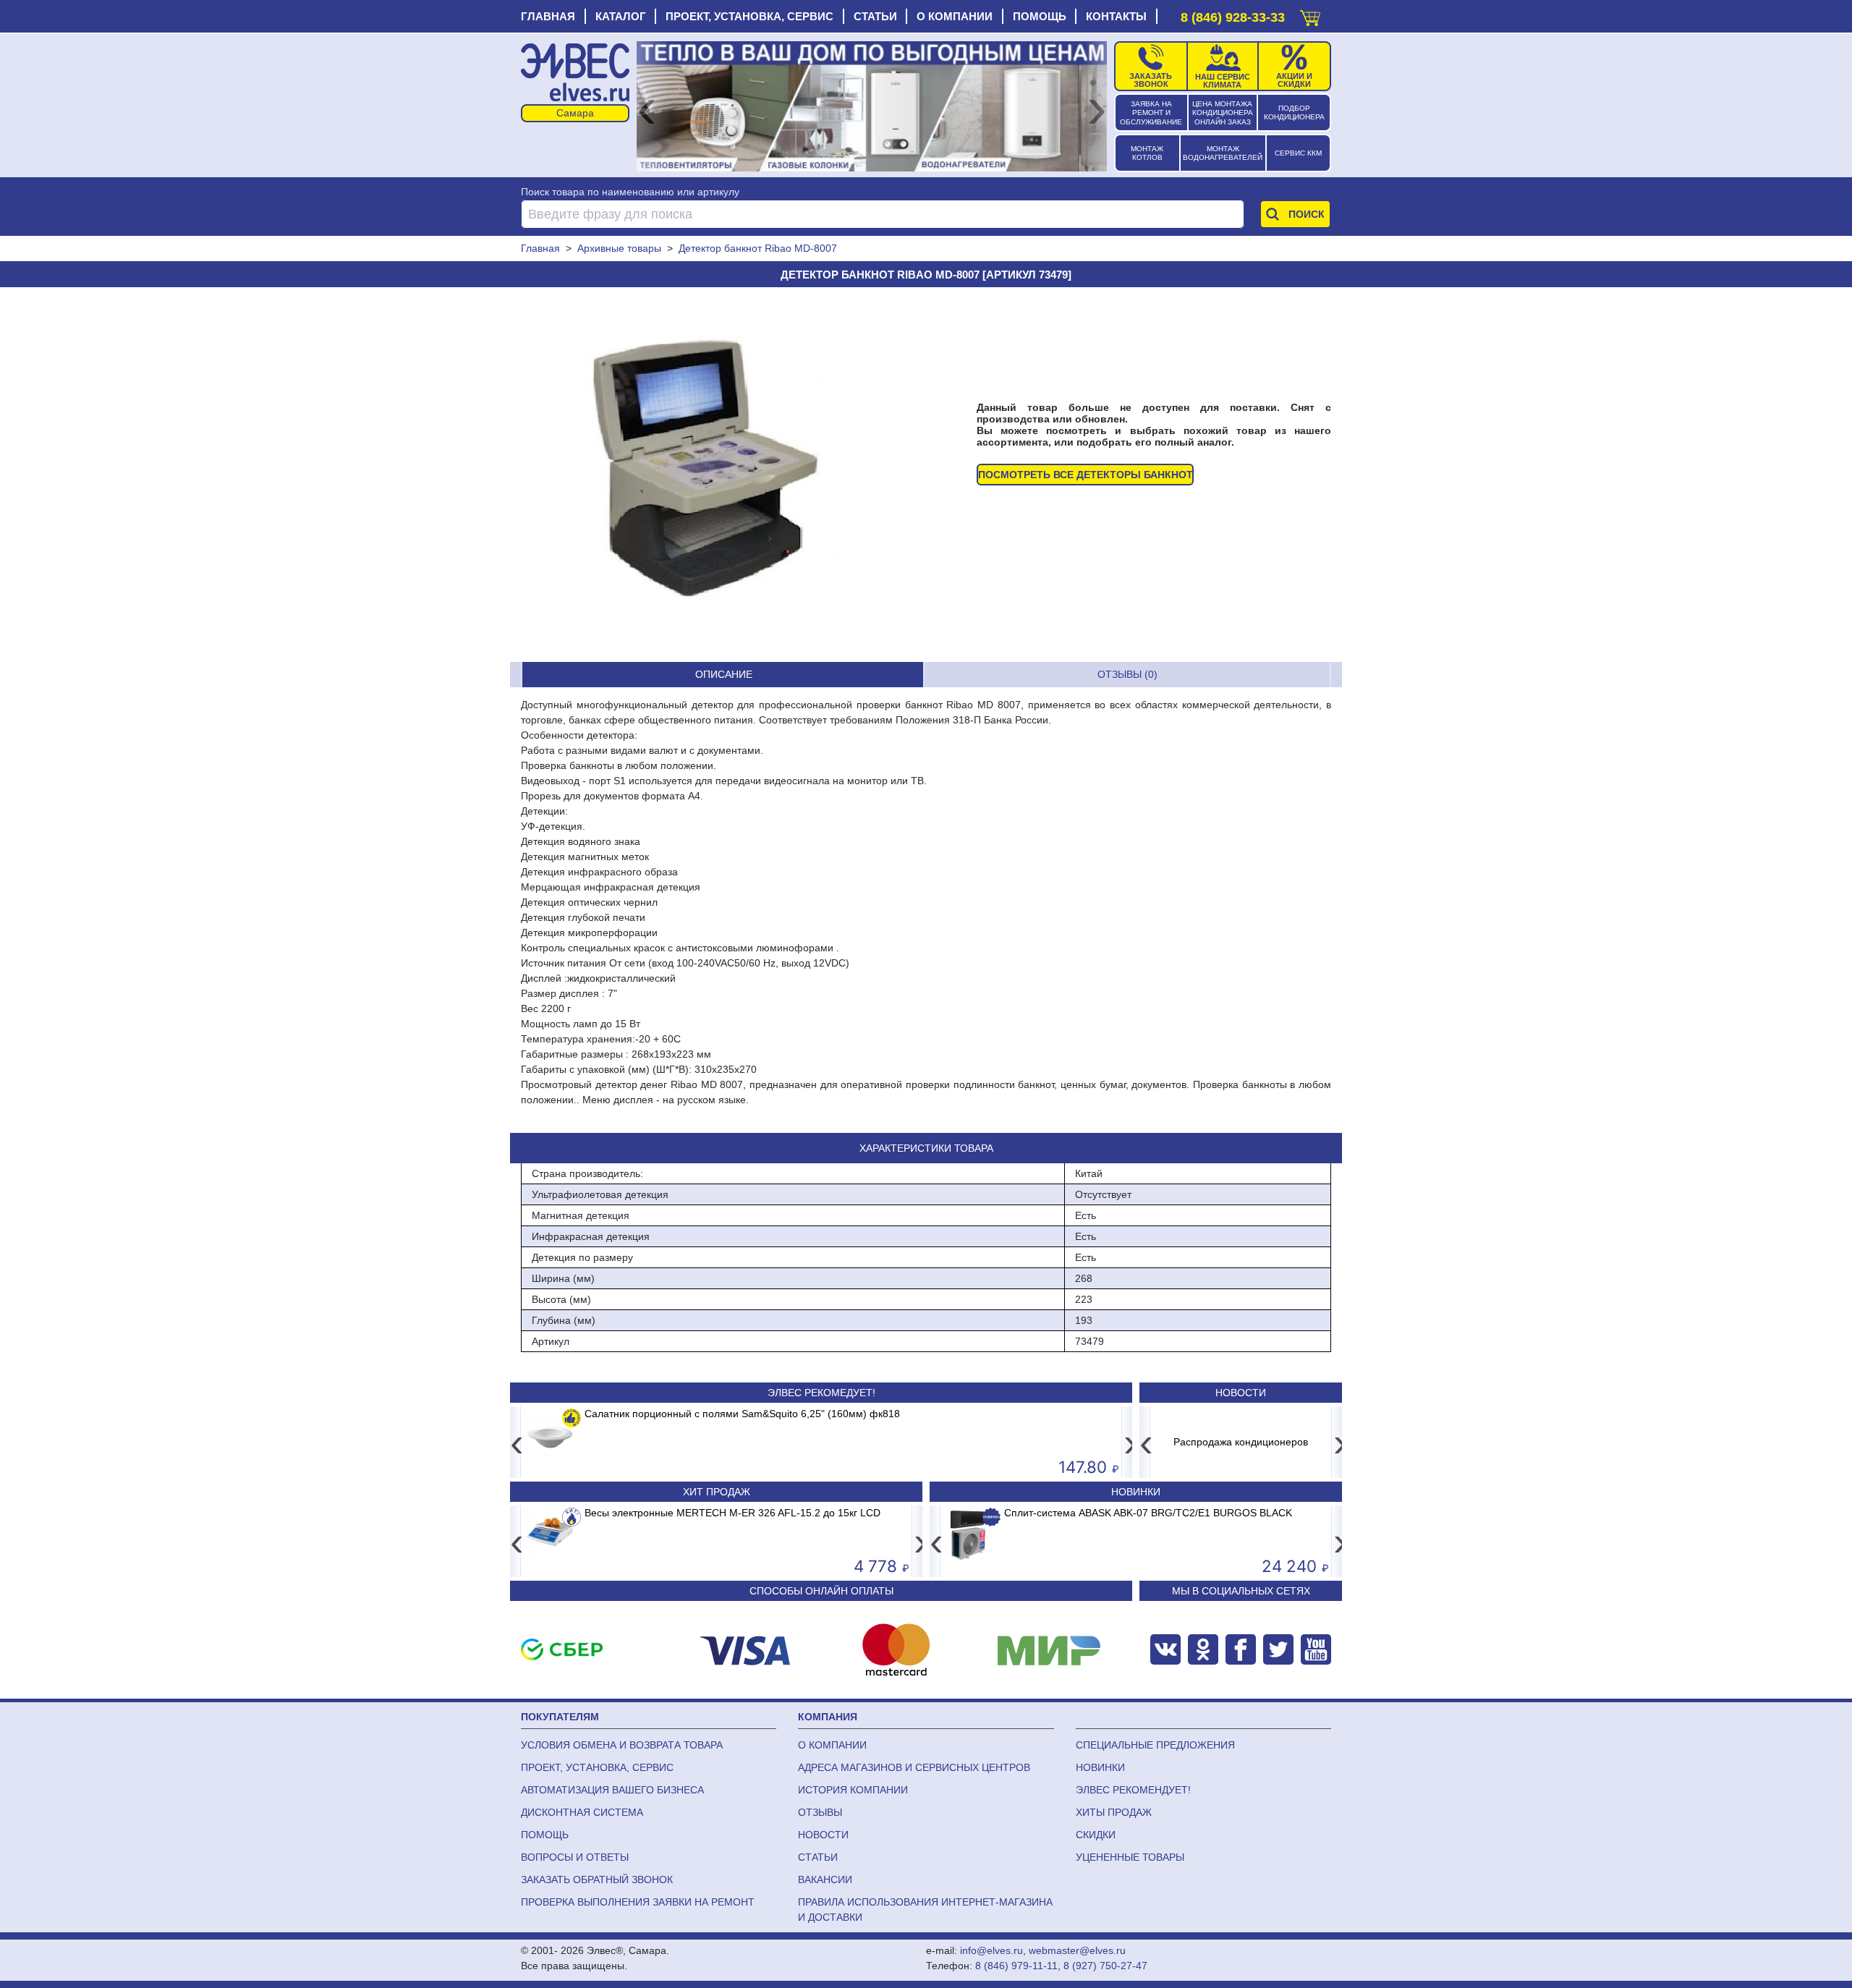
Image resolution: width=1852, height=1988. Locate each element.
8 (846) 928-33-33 (1233, 17)
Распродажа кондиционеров (1241, 1442)
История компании (853, 1790)
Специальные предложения (1155, 1745)
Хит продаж (717, 1492)
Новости (1241, 1393)
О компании (955, 16)
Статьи (875, 16)
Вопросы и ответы (575, 1857)
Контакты (1116, 16)
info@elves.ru (991, 1950)
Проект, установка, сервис (749, 16)
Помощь (1040, 16)
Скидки (1096, 1835)
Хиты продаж (1114, 1812)
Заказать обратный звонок (597, 1879)
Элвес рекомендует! (1133, 1790)
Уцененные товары (1130, 1857)
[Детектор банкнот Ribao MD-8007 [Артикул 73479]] (698, 475)
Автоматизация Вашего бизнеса (612, 1790)
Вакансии (825, 1879)
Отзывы (820, 1812)
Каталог (621, 16)
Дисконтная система (582, 1812)
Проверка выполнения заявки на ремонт (638, 1902)
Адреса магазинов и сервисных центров (914, 1767)
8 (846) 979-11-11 (1016, 1966)
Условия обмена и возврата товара (622, 1745)
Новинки (1136, 1492)
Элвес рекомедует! (821, 1393)
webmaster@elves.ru (1077, 1950)
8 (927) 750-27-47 (1105, 1966)
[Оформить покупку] (1310, 15)
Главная (548, 16)
